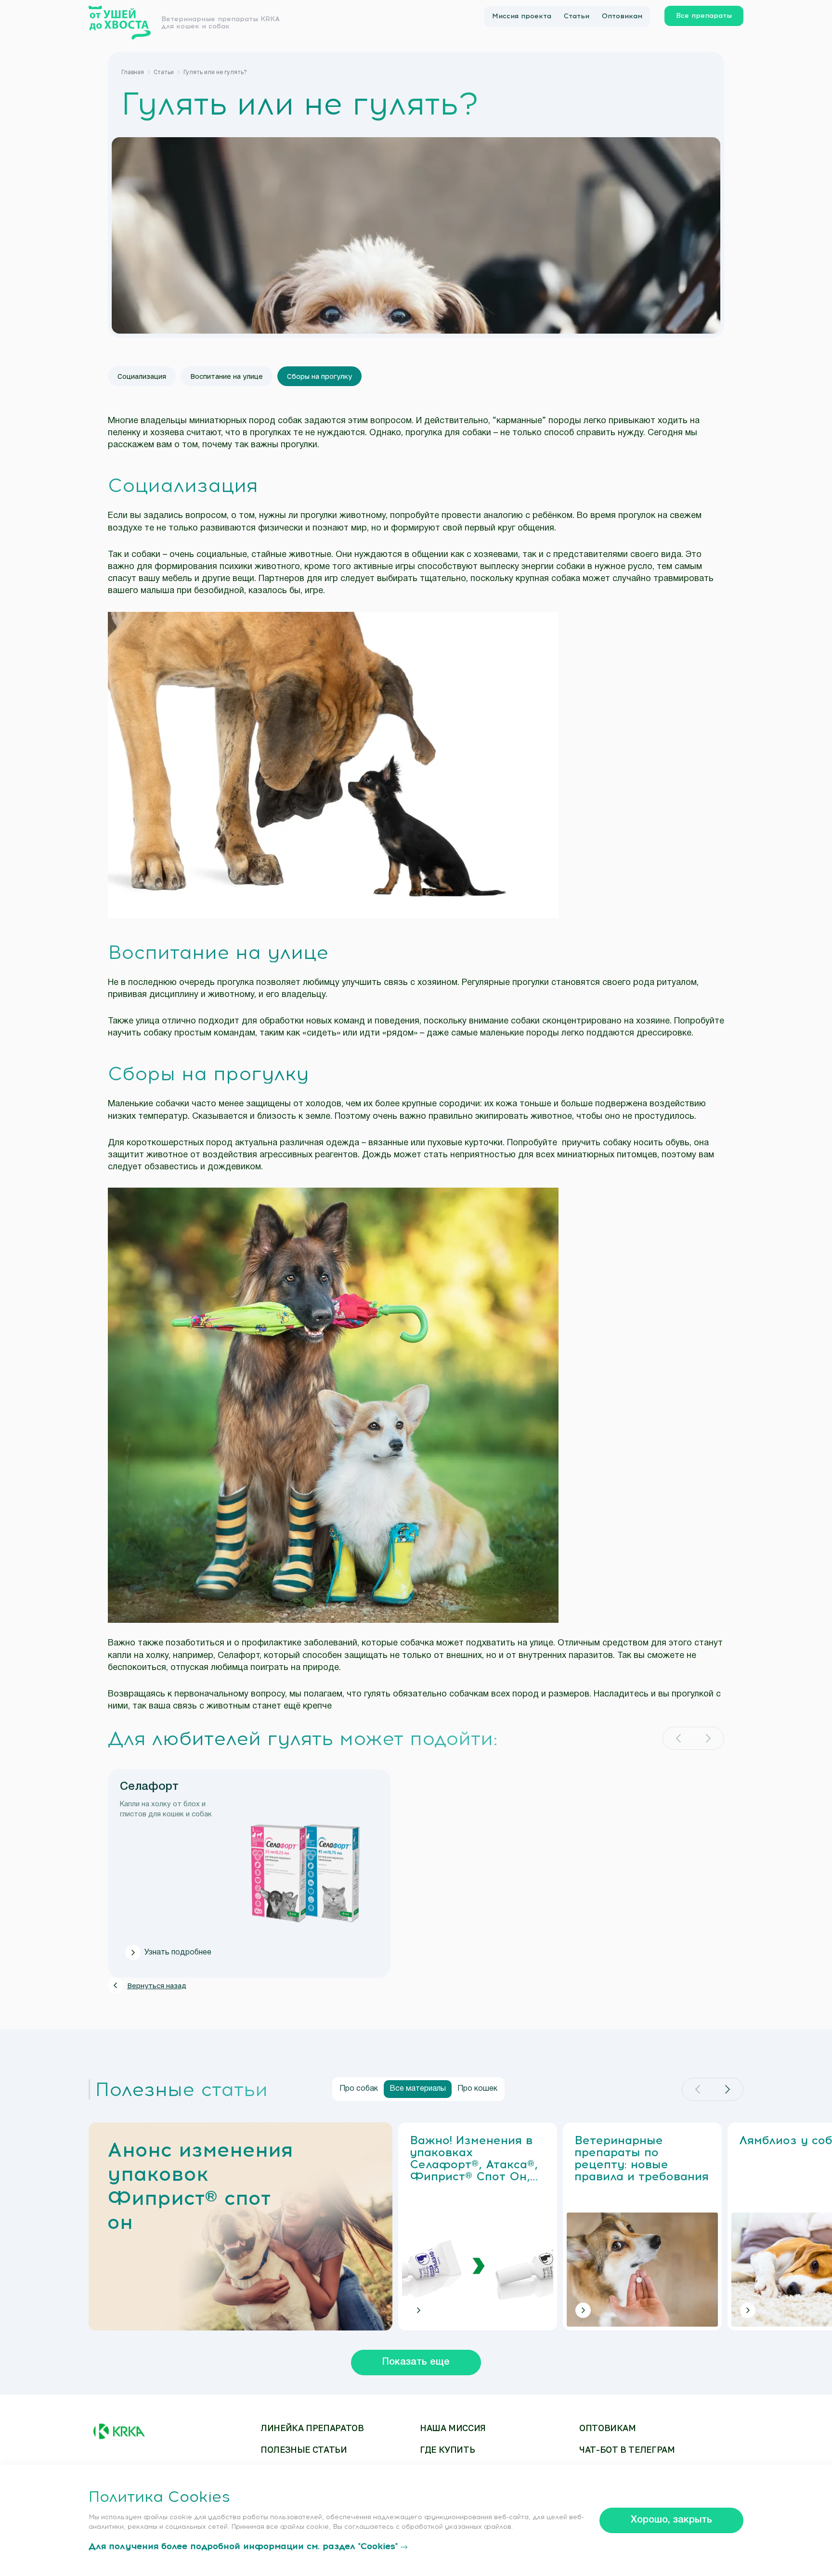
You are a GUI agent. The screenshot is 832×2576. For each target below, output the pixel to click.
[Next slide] (708, 1738)
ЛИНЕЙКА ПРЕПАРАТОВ (312, 2428)
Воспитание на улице (227, 376)
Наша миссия (453, 2428)
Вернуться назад (157, 1985)
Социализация (142, 376)
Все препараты (704, 16)
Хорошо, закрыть (671, 2520)
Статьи (577, 16)
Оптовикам (622, 16)
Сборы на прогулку (319, 376)
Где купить (447, 2450)
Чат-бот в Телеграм (627, 2450)
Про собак (359, 2089)
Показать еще (416, 2362)
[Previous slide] (678, 1738)
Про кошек (477, 2089)
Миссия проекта (522, 16)
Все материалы (418, 2089)
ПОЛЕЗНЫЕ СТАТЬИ (304, 2450)
